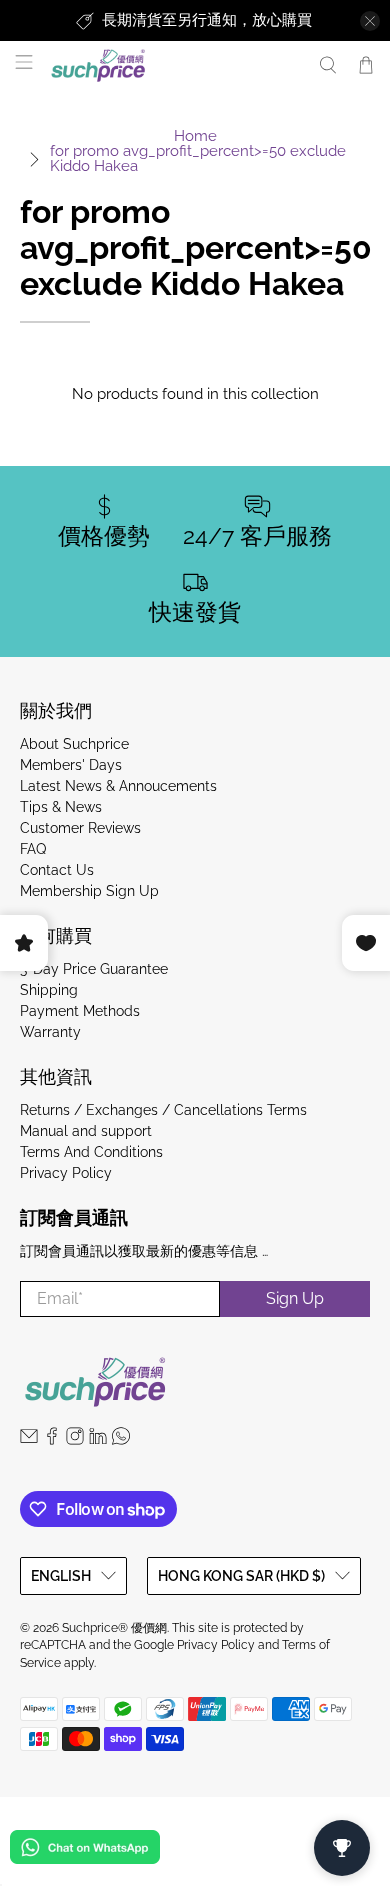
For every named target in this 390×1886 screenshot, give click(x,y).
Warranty (50, 1032)
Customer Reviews (80, 828)
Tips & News (61, 807)
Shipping (49, 990)
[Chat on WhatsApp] (85, 1850)
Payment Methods (80, 1011)
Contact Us (57, 870)
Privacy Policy (66, 1173)
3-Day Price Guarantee (94, 969)
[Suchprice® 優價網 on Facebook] (52, 1440)
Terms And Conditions (91, 1152)
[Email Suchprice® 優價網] (29, 1440)
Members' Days (71, 765)
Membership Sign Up (89, 891)
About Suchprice (74, 744)
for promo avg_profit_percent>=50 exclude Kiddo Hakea (198, 159)
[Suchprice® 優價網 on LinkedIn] (98, 1440)
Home (195, 136)
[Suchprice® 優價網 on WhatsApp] (121, 1440)
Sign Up (295, 1298)
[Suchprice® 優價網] (173, 65)
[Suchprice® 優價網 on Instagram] (75, 1440)
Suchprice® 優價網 (114, 1628)
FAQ (33, 849)
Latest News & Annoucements (118, 786)
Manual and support (86, 1131)
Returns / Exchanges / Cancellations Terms (163, 1110)
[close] (370, 21)
